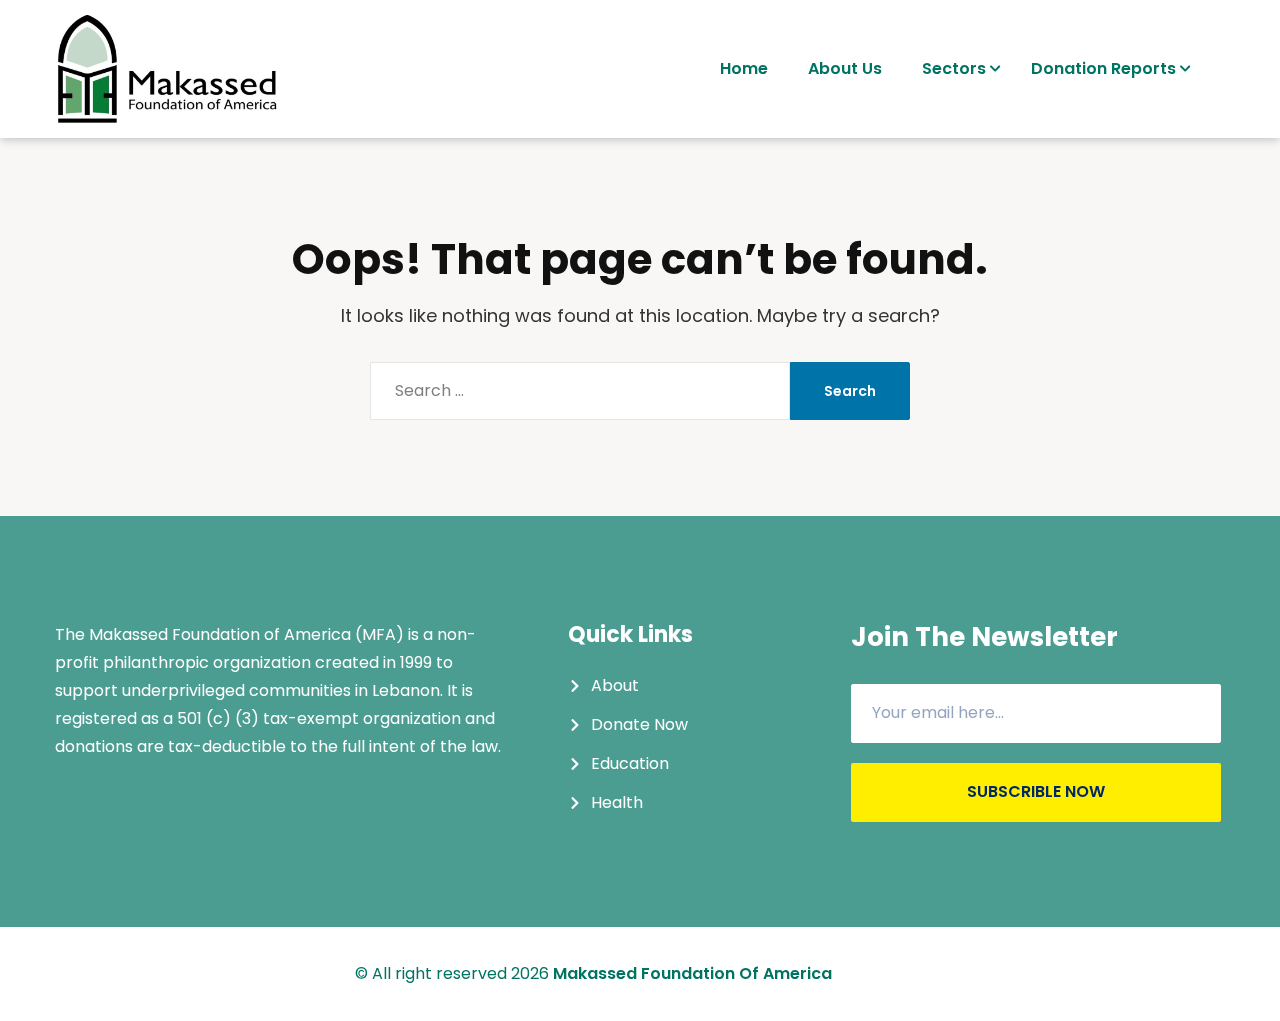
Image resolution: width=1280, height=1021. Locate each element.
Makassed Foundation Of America (692, 973)
